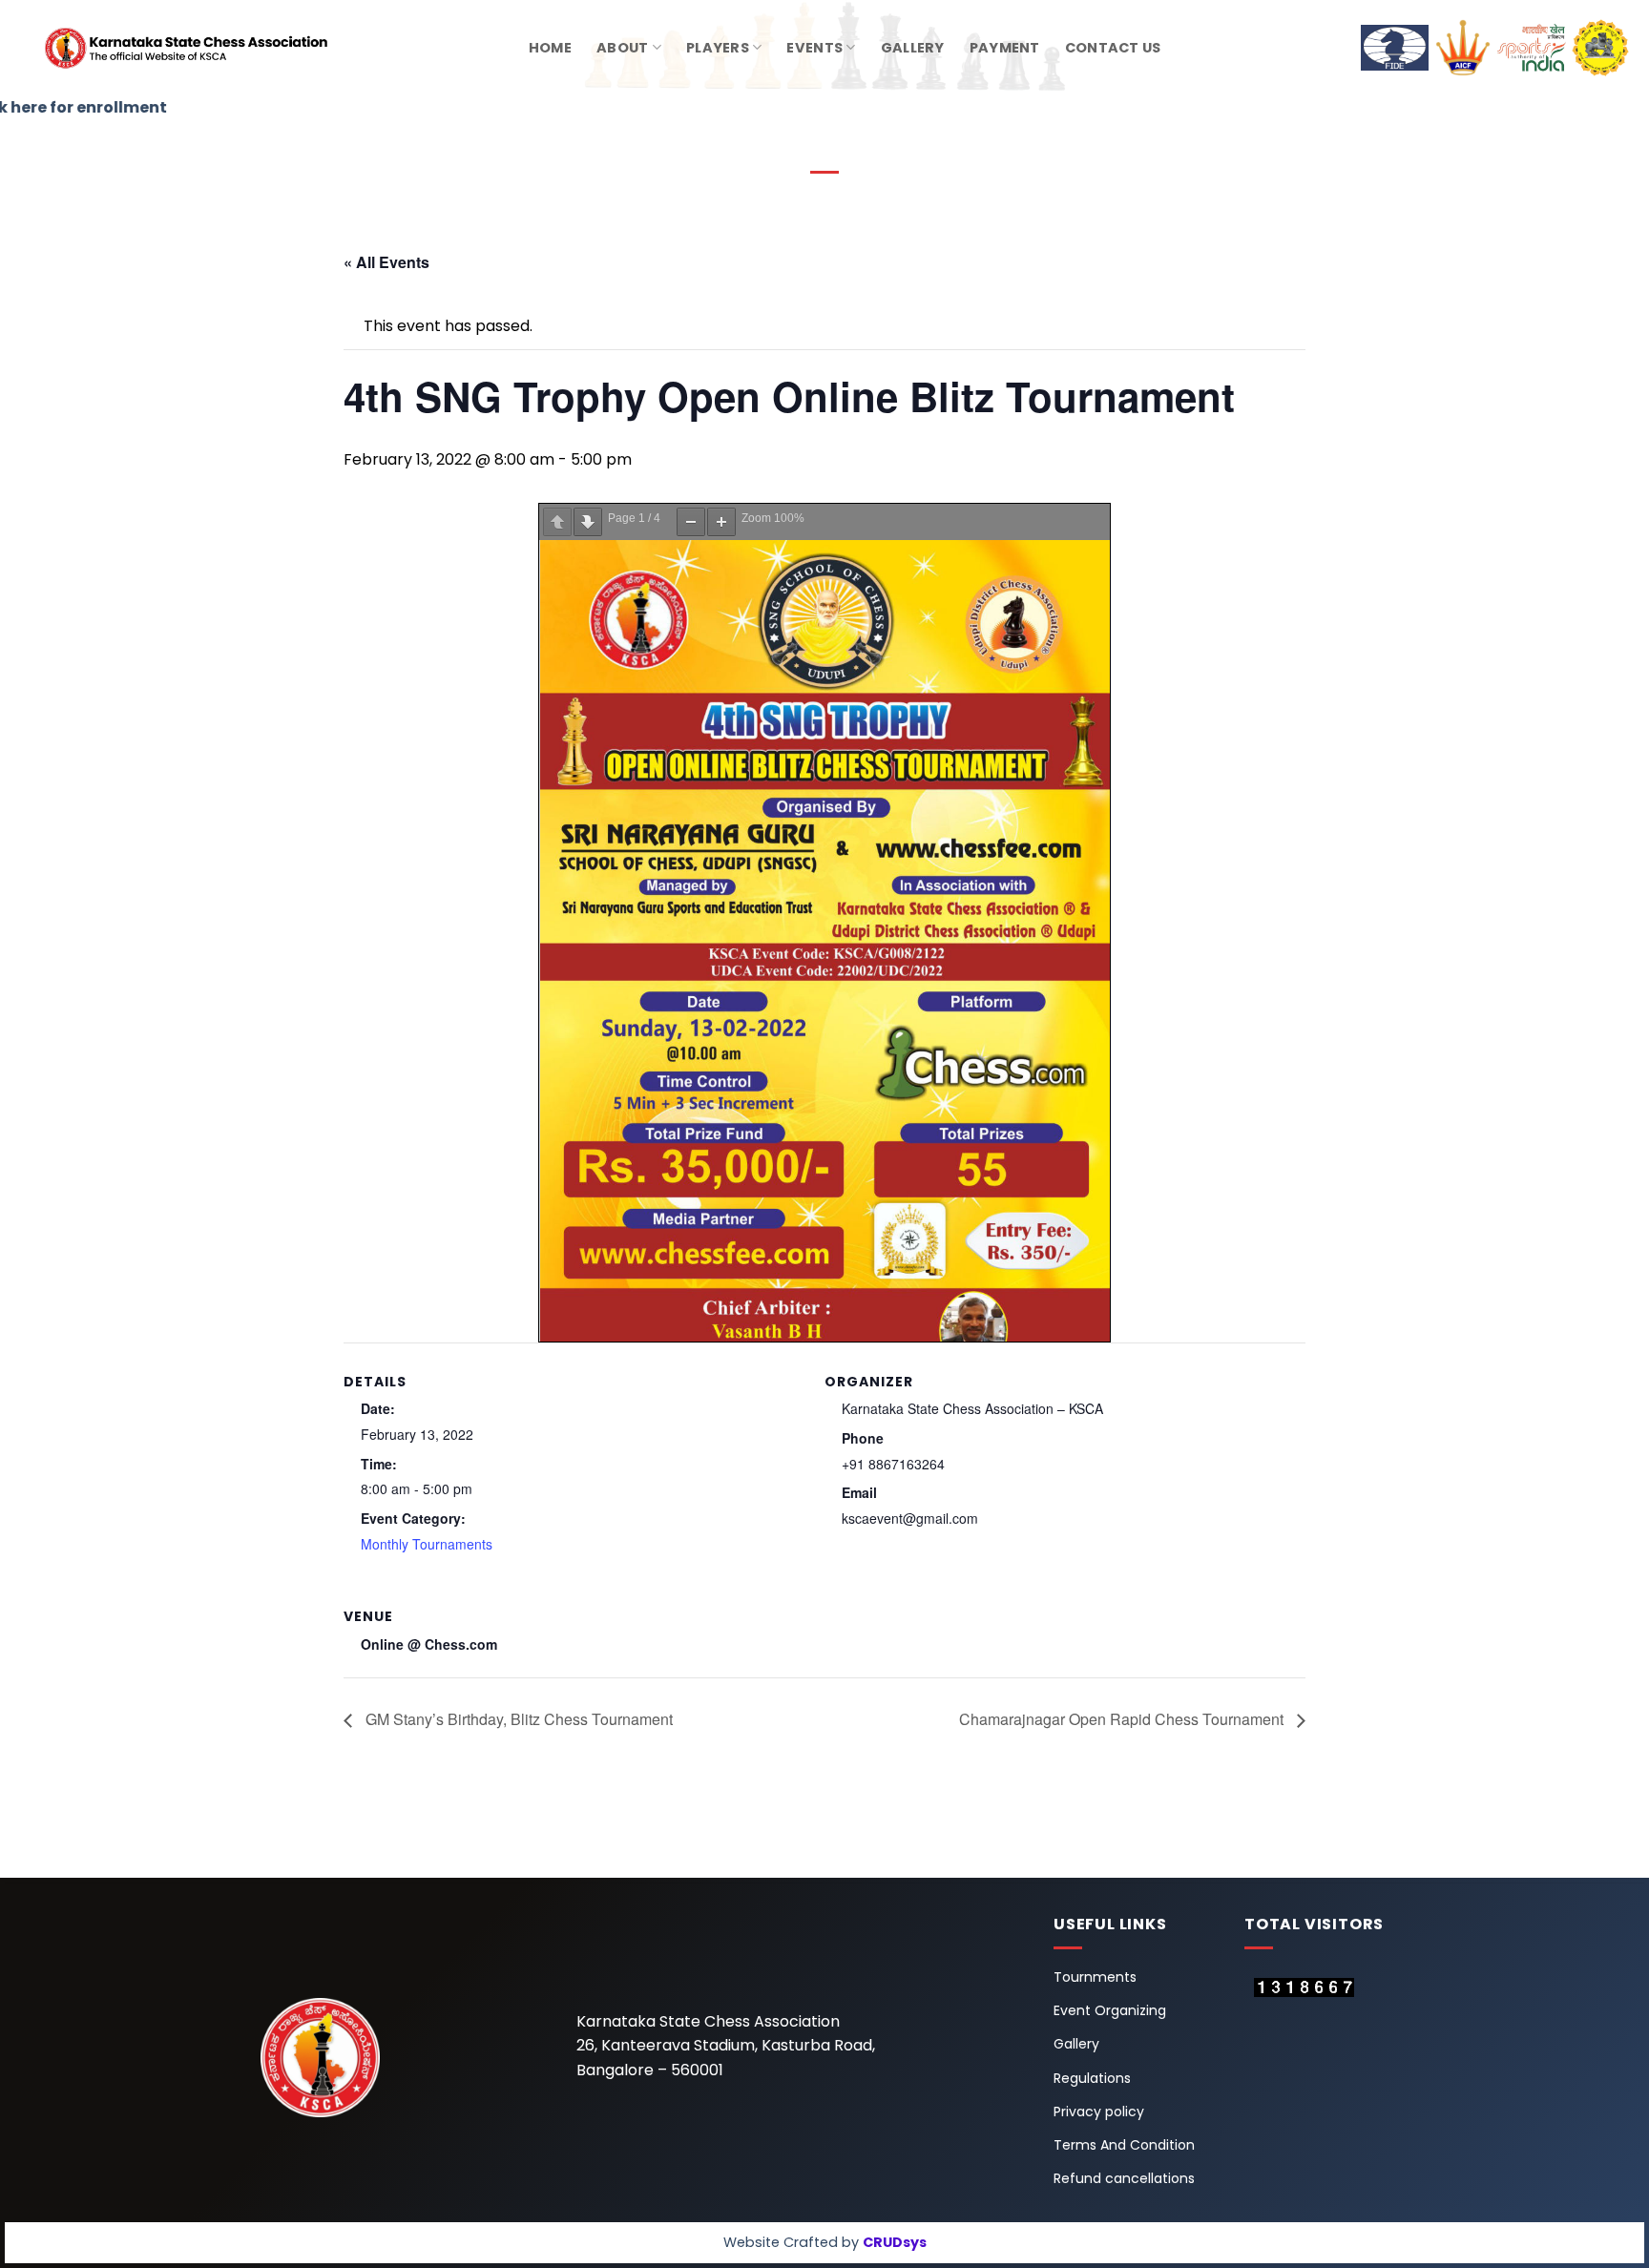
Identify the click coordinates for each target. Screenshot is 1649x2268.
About (622, 48)
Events (814, 48)
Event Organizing (1110, 2010)
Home (550, 48)
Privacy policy (1099, 2112)
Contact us (1113, 48)
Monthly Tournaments (427, 1544)
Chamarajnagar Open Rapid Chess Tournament (1123, 1719)
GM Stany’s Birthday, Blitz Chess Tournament (517, 1719)
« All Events (386, 262)
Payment (1005, 48)
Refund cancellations (1124, 2178)
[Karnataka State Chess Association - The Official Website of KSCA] (157, 48)
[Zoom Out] (691, 522)
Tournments (1095, 1977)
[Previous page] (557, 522)
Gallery (913, 48)
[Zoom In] (721, 522)
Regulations (1092, 2078)
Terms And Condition (1124, 2145)
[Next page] (588, 522)
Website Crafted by (825, 2242)
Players (718, 48)
